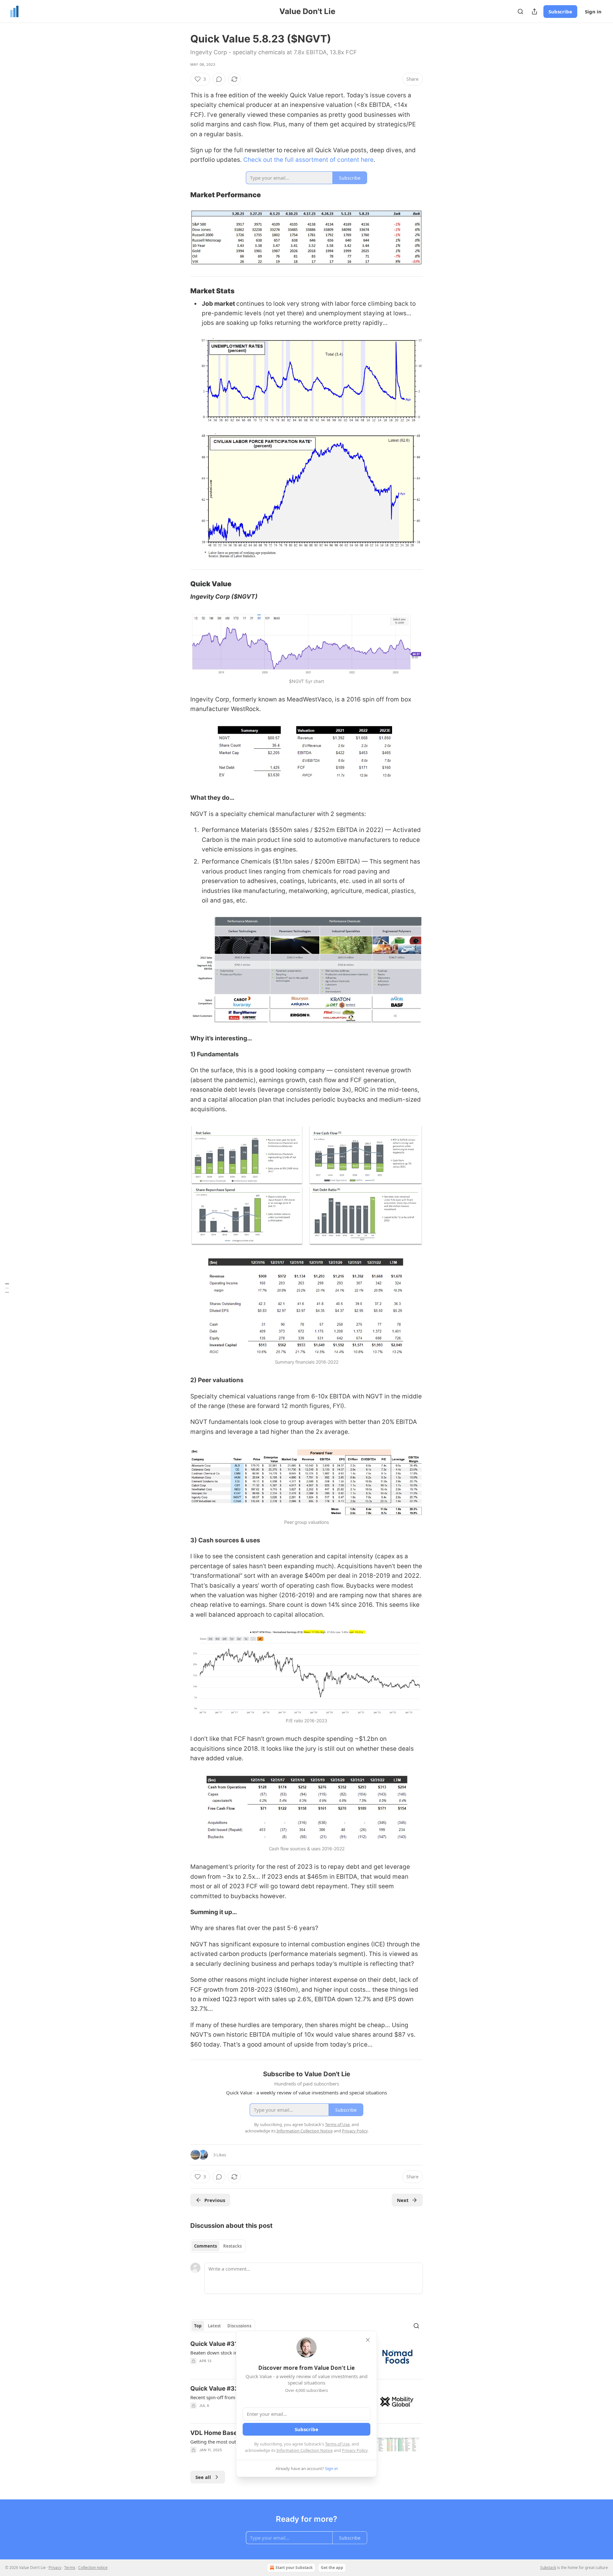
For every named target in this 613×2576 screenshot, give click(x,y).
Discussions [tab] (239, 2326)
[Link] (181, 195)
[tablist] (218, 2246)
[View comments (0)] (219, 79)
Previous (215, 2200)
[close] (368, 2340)
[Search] (520, 11)
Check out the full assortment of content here (308, 160)
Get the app (332, 2568)
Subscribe (560, 11)
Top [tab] (198, 2326)
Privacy (55, 2568)
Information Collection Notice (305, 2450)
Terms (70, 2568)
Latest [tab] (214, 2326)
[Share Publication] (534, 11)
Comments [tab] (205, 2246)
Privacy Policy (355, 2450)
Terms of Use (337, 2444)
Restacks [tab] (232, 2246)
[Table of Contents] (7, 1288)
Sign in (593, 11)
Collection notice (93, 2568)
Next (403, 2200)
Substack (548, 2568)
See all (203, 2477)
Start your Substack (294, 2568)
